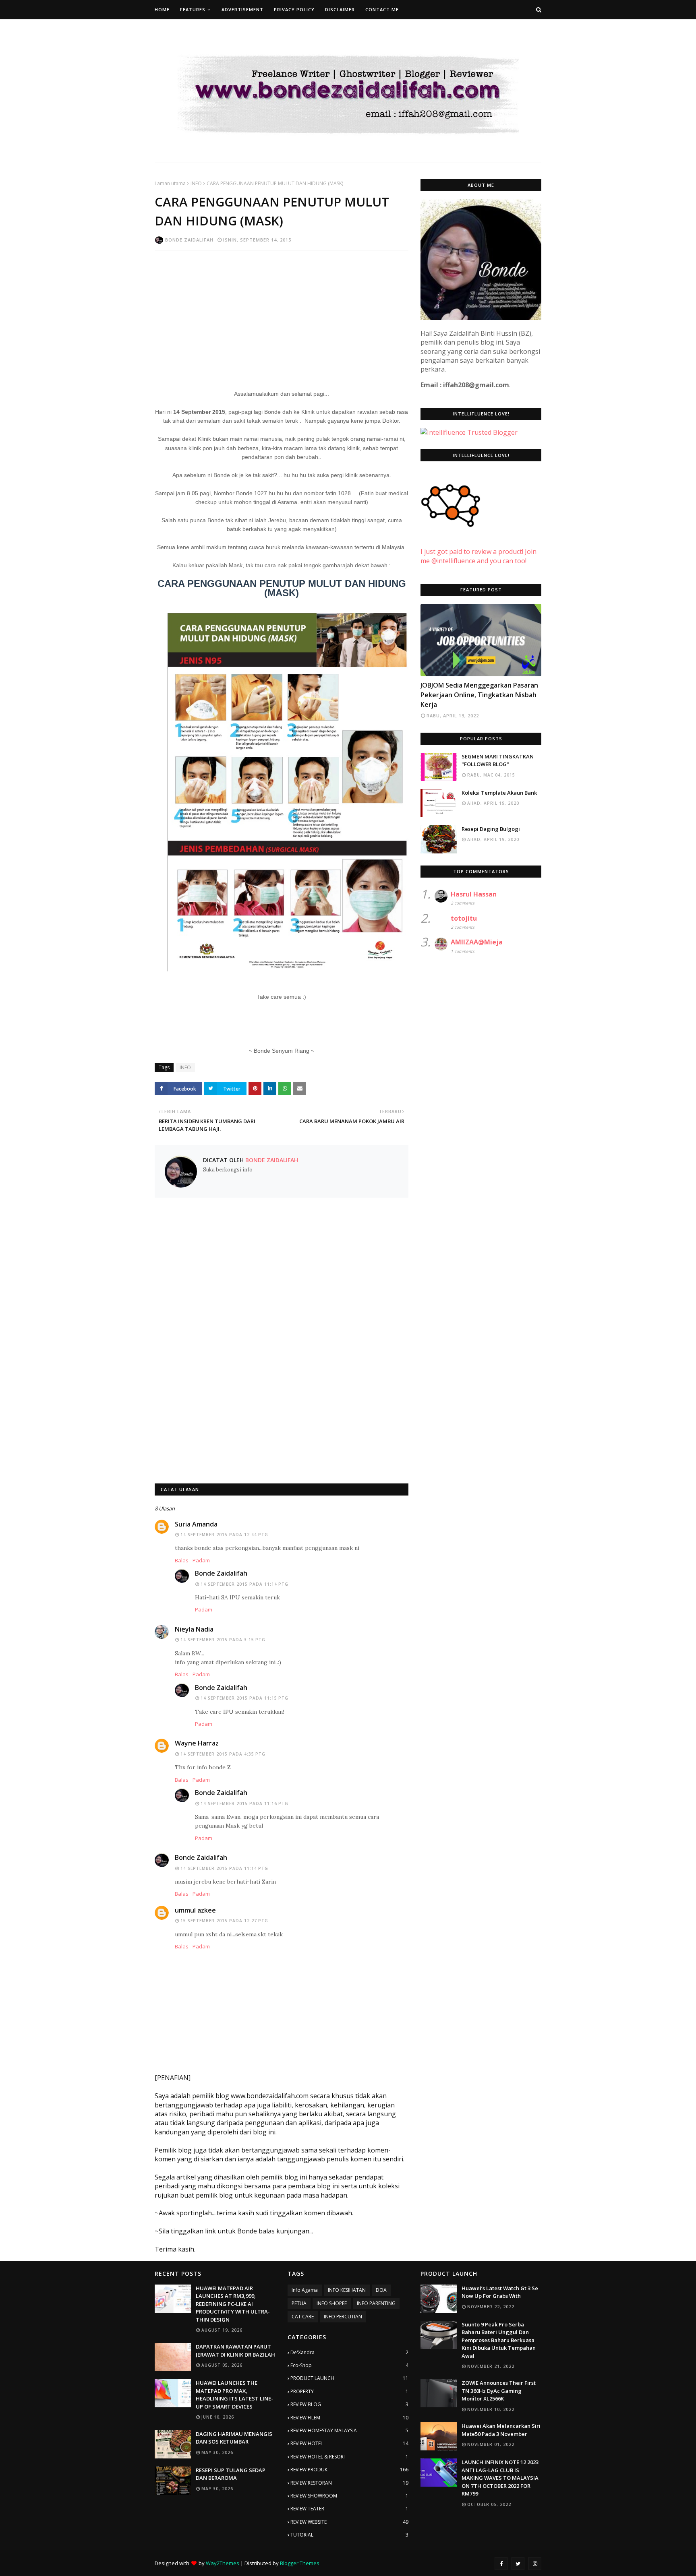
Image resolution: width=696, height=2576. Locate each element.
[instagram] (535, 2564)
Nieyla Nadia (194, 1629)
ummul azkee (195, 1910)
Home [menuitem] (162, 9)
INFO (196, 183)
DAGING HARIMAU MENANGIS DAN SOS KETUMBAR (234, 2438)
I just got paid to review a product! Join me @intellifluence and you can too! (478, 556)
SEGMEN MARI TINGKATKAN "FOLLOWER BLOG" (498, 760)
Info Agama (305, 2290)
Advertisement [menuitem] (242, 9)
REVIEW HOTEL (349, 2443)
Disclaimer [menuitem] (340, 9)
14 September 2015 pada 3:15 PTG (223, 1640)
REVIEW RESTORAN (349, 2483)
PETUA (299, 2303)
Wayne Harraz (197, 1743)
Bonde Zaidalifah (189, 240)
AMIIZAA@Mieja (477, 942)
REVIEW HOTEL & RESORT (349, 2457)
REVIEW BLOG (349, 2404)
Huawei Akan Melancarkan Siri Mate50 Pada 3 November (501, 2430)
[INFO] (481, 640)
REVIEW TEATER (349, 2509)
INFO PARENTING (376, 2303)
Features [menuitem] (193, 9)
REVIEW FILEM (349, 2418)
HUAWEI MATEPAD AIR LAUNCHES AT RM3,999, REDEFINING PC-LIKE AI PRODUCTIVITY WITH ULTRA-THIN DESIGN (233, 2304)
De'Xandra (349, 2352)
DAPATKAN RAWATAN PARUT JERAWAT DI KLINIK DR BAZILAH (235, 2351)
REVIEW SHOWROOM (349, 2496)
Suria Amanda (196, 1524)
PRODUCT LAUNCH (349, 2378)
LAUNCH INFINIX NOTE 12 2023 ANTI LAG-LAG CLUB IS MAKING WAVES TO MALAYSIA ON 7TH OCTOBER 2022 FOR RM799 (500, 2478)
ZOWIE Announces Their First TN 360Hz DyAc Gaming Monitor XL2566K (499, 2391)
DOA (381, 2290)
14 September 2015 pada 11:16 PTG (244, 1803)
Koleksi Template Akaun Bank (499, 793)
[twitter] (518, 2564)
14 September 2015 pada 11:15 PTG (244, 1698)
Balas (182, 1560)
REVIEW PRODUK (349, 2470)
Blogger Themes (300, 2563)
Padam (201, 1560)
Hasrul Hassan (474, 894)
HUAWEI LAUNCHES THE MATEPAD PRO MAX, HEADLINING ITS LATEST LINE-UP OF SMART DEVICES (234, 2395)
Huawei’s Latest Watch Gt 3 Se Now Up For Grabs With (500, 2292)
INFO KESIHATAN (347, 2290)
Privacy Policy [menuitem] (294, 9)
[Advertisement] (282, 315)
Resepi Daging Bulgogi (491, 829)
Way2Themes (223, 2563)
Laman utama (170, 183)
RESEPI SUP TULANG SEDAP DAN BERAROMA (231, 2474)
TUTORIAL (349, 2535)
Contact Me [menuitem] (382, 9)
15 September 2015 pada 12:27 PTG (224, 1921)
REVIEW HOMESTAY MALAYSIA (349, 2430)
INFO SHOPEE (332, 2303)
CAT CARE (303, 2317)
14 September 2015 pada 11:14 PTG (244, 1584)
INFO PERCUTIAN (343, 2317)
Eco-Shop (349, 2365)
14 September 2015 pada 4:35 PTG (223, 1754)
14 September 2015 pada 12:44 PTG (224, 1535)
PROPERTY (349, 2391)
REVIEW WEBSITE (349, 2522)
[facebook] (501, 2564)
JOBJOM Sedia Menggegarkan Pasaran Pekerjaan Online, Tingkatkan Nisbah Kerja (479, 695)
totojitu (464, 918)
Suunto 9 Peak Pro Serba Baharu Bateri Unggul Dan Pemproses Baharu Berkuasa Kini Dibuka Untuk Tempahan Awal (499, 2340)
